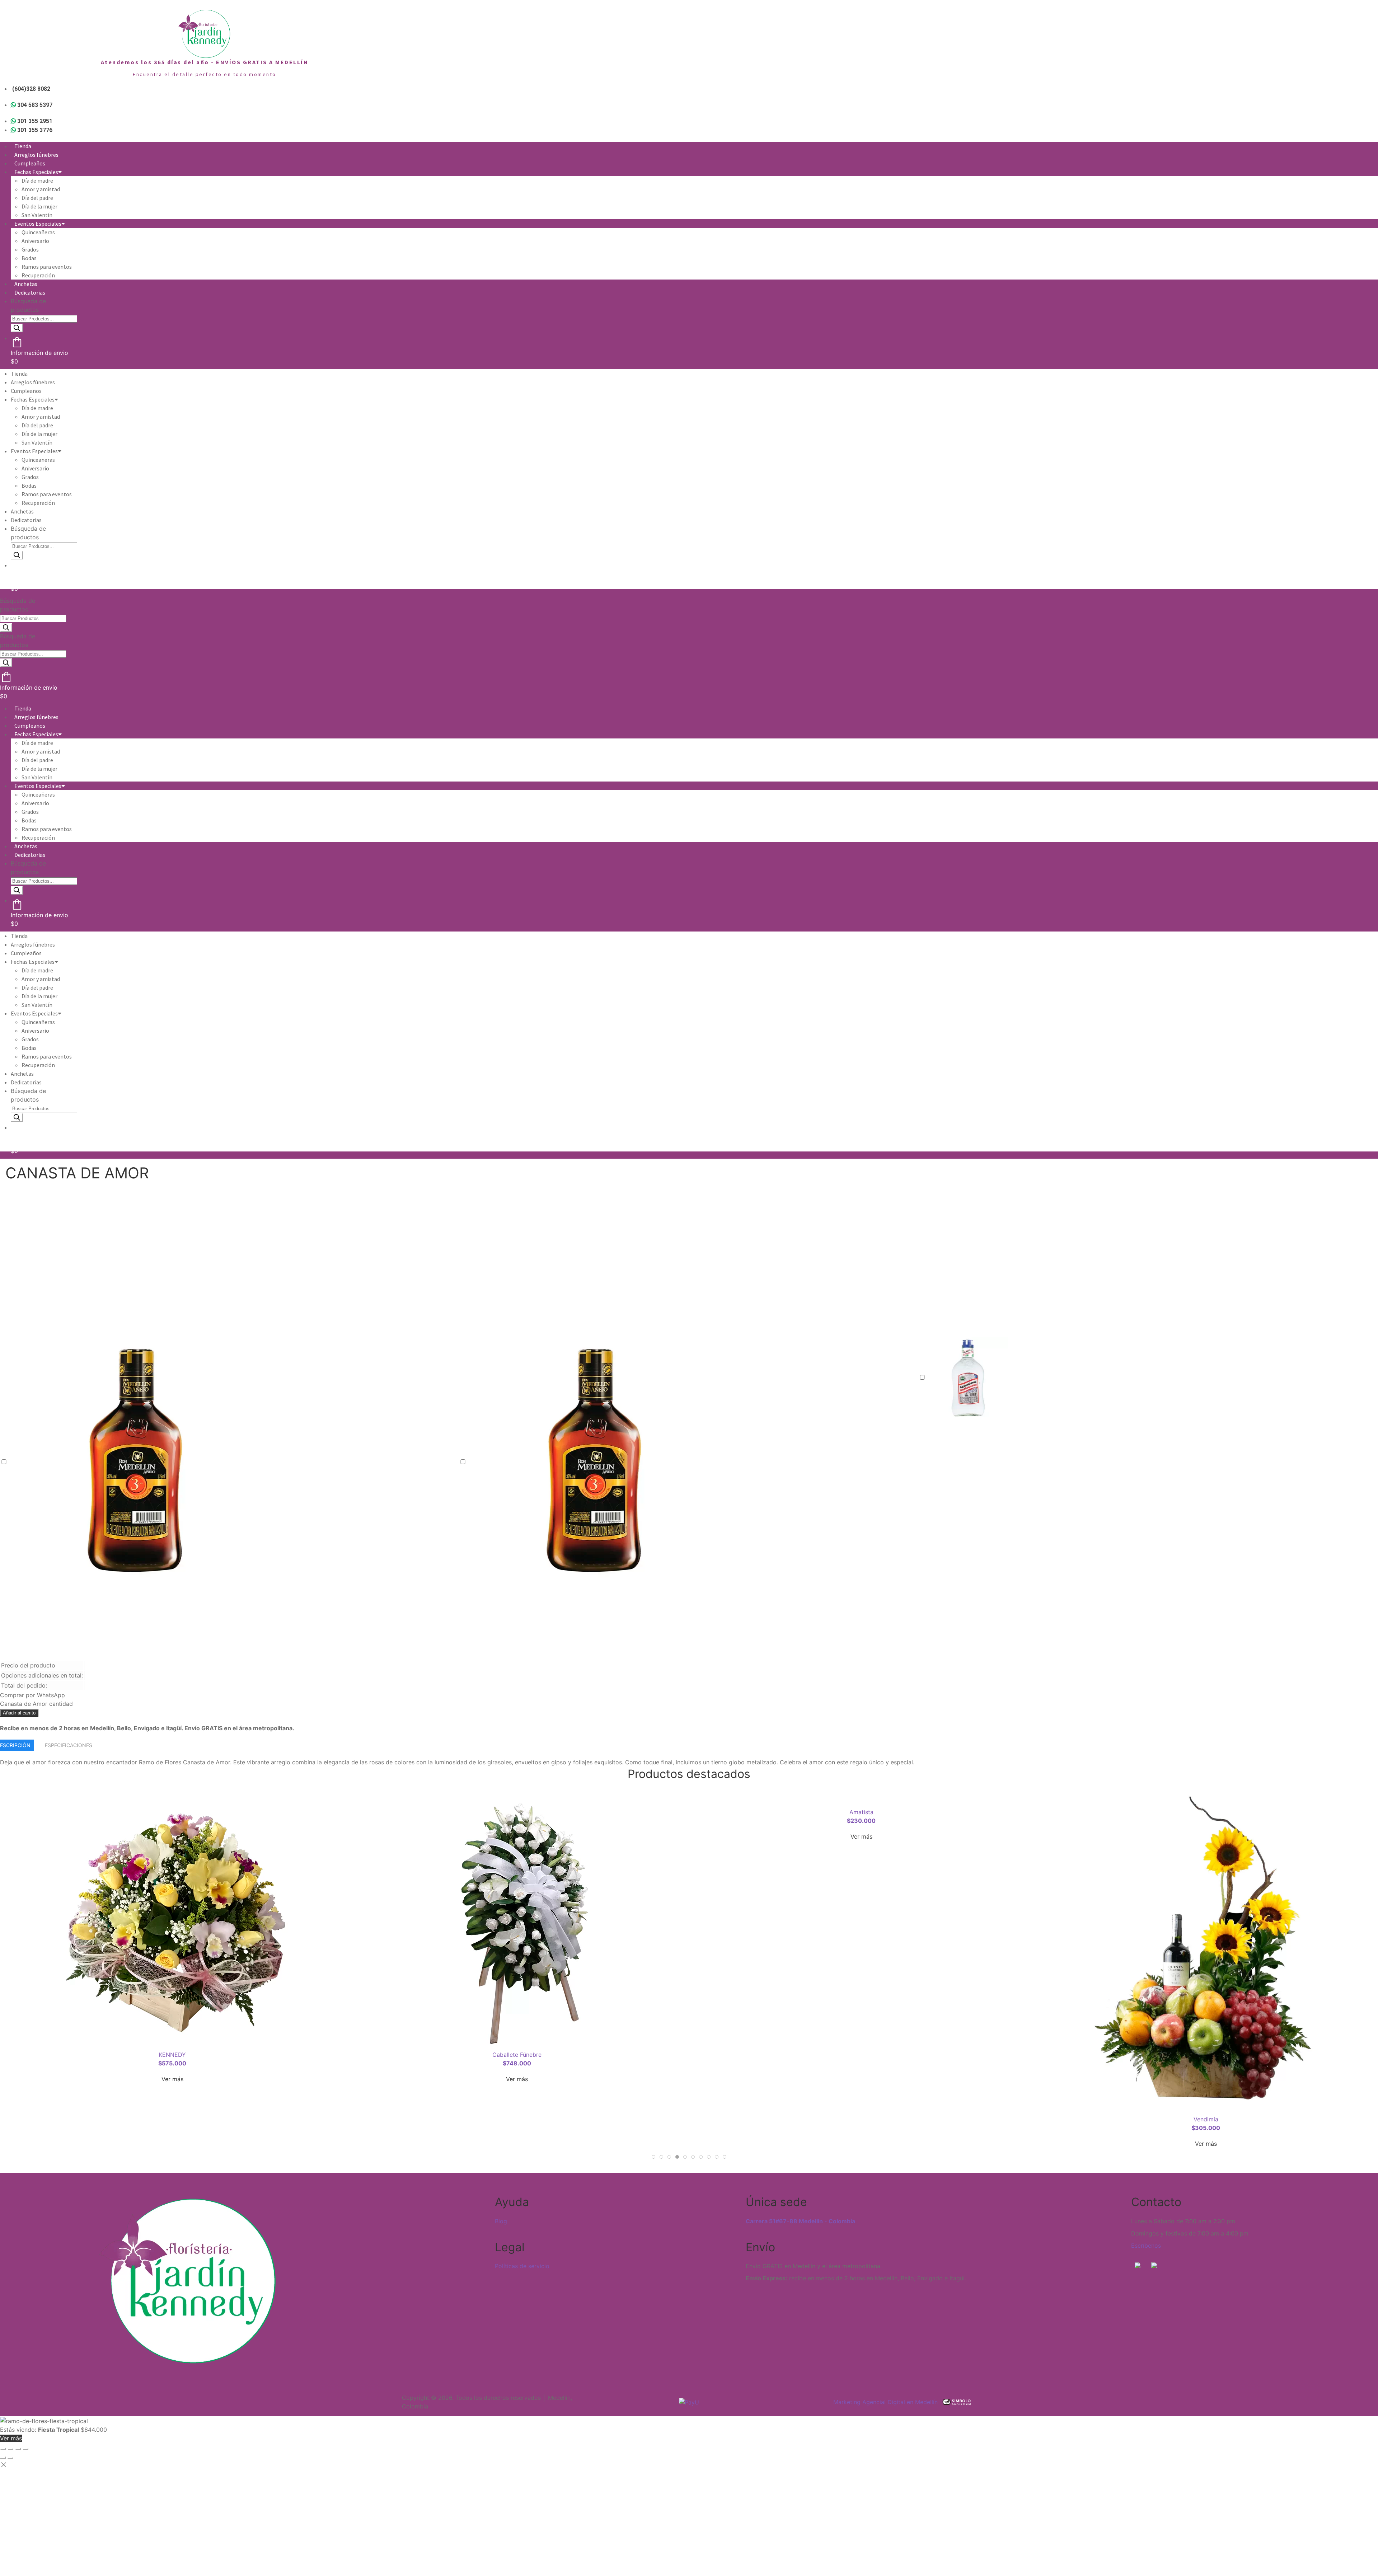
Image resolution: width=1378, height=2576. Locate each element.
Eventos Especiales (38, 224)
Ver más (172, 1836)
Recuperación (38, 275)
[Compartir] (18, 2449)
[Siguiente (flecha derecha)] (10, 2458)
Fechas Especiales (36, 172)
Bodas (29, 258)
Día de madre (37, 180)
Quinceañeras (38, 232)
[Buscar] (17, 328)
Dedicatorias (30, 292)
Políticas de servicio (522, 2266)
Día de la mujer (39, 206)
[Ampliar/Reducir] (3, 2449)
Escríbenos (1146, 2246)
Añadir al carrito (19, 1713)
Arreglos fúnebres (36, 155)
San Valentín (37, 215)
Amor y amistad (41, 189)
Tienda (23, 146)
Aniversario (35, 241)
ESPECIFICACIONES (69, 1745)
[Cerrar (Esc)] (25, 2449)
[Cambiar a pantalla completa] (10, 2449)
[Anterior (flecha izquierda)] (3, 2458)
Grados (30, 249)
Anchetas (26, 284)
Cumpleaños (30, 163)
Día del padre (37, 198)
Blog (501, 2221)
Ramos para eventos (47, 267)
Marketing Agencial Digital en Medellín (885, 2402)
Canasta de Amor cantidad (36, 1704)
